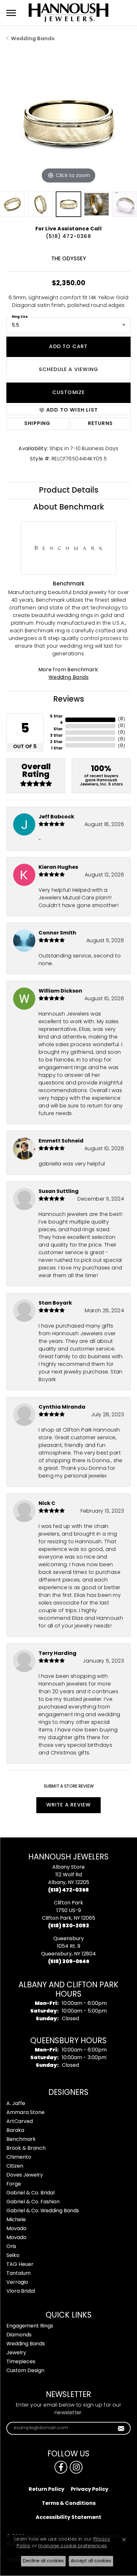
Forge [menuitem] (14, 2184)
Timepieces (21, 2362)
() (122, 719)
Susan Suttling (59, 1192)
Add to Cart (68, 347)
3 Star (56, 736)
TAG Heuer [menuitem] (20, 2265)
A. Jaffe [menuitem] (16, 2104)
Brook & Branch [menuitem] (26, 2148)
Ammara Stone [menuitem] (25, 2113)
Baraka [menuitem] (15, 2131)
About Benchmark (69, 508)
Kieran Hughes (58, 867)
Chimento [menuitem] (19, 2157)
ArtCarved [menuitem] (20, 2122)
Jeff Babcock (56, 817)
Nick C (47, 1504)
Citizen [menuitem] (15, 2166)
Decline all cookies (43, 2561)
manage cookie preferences (72, 2546)
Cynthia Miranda (62, 1407)
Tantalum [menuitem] (18, 2274)
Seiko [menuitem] (13, 2256)
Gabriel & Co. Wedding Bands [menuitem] (43, 2211)
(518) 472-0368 (68, 237)
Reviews (69, 700)
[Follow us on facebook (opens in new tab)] (61, 2467)
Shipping (37, 424)
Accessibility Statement (68, 2518)
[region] (68, 123)
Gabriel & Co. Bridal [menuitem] (30, 2193)
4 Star (58, 726)
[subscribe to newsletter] (121, 2428)
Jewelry (16, 2353)
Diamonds (19, 2335)
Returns (100, 424)
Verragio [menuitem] (17, 2282)
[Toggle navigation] (11, 13)
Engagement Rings (30, 2326)
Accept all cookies (91, 2561)
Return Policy (47, 2490)
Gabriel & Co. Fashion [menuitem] (33, 2202)
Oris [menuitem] (11, 2247)
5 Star (56, 717)
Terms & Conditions (69, 2504)
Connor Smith (57, 933)
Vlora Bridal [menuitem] (21, 2291)
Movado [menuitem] (16, 2229)
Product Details (69, 491)
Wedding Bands (33, 39)
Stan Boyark (55, 1303)
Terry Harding (58, 1654)
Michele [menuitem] (16, 2220)
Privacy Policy (90, 2490)
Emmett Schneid (61, 1141)
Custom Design (25, 2371)
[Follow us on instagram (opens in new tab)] (76, 2467)
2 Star (56, 742)
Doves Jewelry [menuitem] (25, 2175)
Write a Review (69, 1805)
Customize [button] (69, 393)
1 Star (57, 748)
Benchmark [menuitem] (21, 2140)
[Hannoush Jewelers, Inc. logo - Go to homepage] (68, 13)
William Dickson (60, 991)
